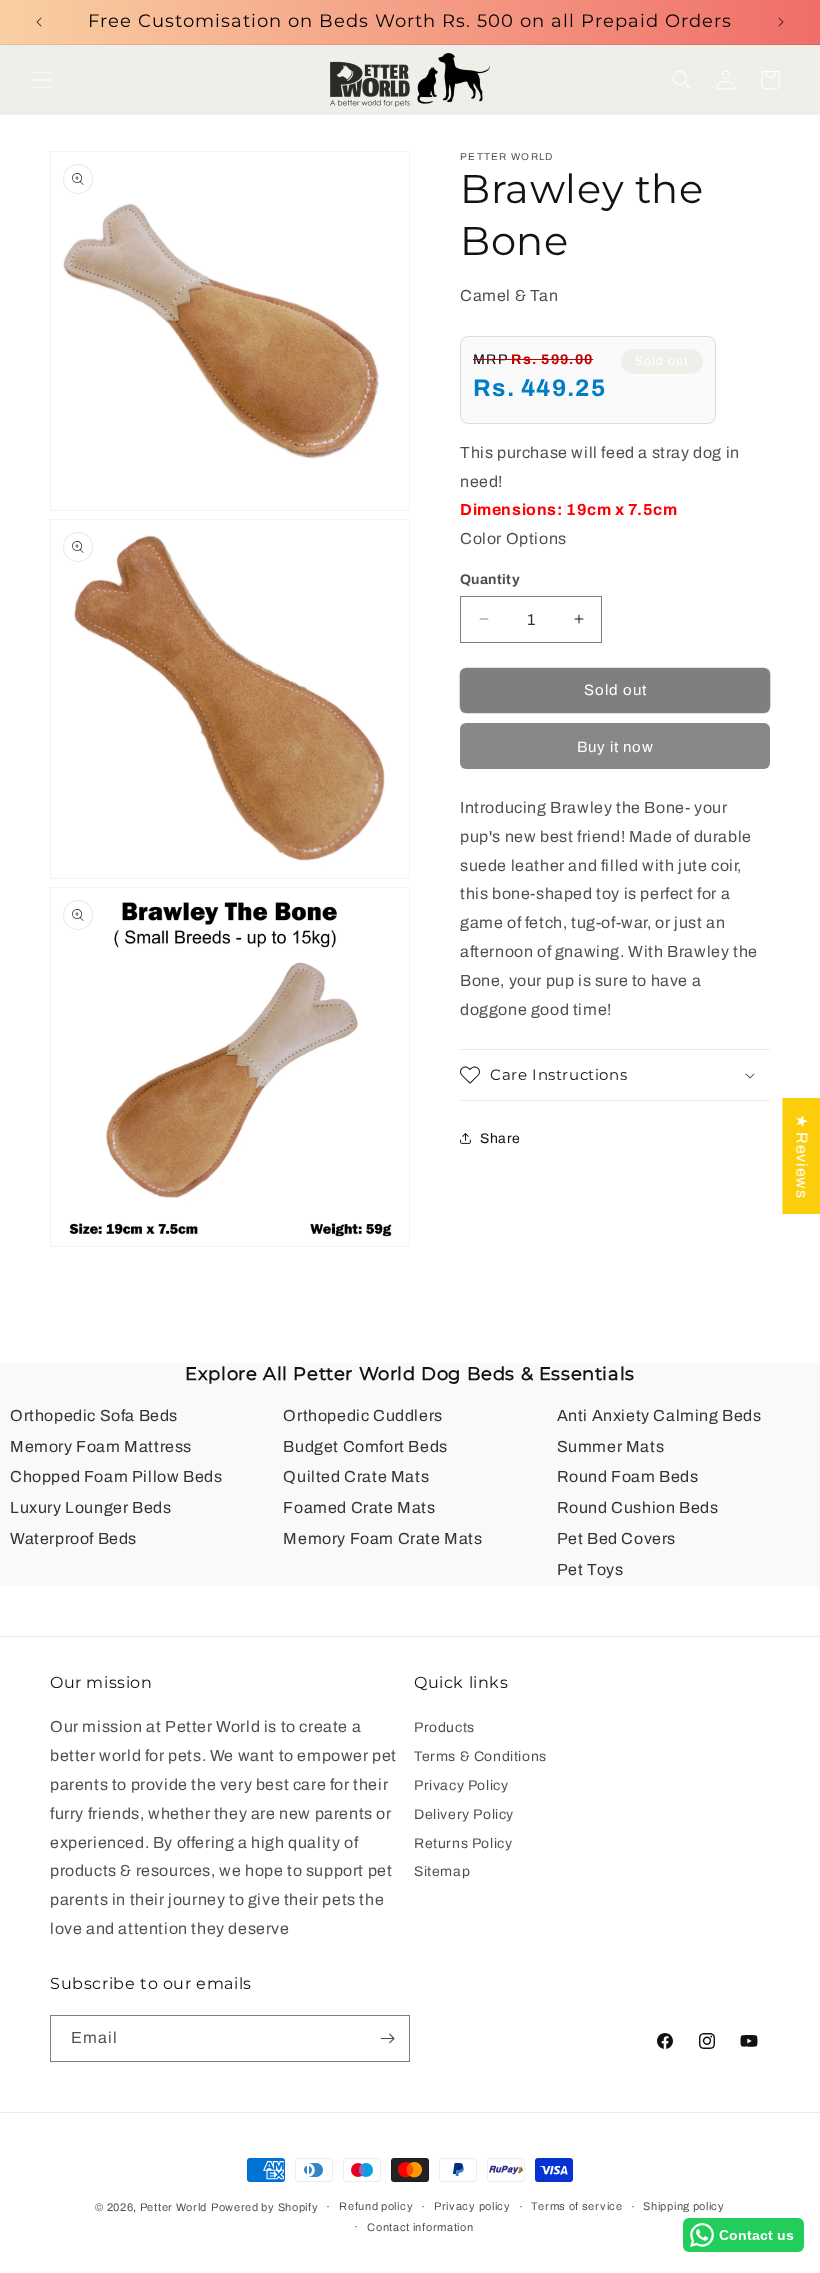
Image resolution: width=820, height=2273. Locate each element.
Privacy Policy (461, 1785)
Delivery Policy (464, 1814)
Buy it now (615, 747)
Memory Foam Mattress (101, 1446)
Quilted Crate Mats (356, 1476)
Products (444, 1729)
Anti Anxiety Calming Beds (659, 1415)
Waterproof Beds (73, 1538)
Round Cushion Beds (638, 1507)
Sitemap (442, 1871)
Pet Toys (590, 1569)
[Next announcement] (781, 22)
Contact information (420, 2227)
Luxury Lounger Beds (90, 1507)
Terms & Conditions (480, 1756)
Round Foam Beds (628, 1476)
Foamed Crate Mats (359, 1507)
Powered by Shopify (265, 2207)
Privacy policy (472, 2206)
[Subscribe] (387, 2038)
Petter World (173, 2207)
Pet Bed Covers (616, 1538)
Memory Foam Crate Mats (382, 1538)
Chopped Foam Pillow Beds (116, 1476)
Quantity (490, 579)
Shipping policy (684, 2206)
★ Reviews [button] (801, 1155)
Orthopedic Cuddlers (362, 1415)
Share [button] (500, 1138)
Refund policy (376, 2206)
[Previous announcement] (39, 22)
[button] (42, 80)
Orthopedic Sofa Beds (94, 1415)
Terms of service (576, 2206)
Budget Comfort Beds (365, 1446)
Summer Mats (611, 1446)
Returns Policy (463, 1843)
